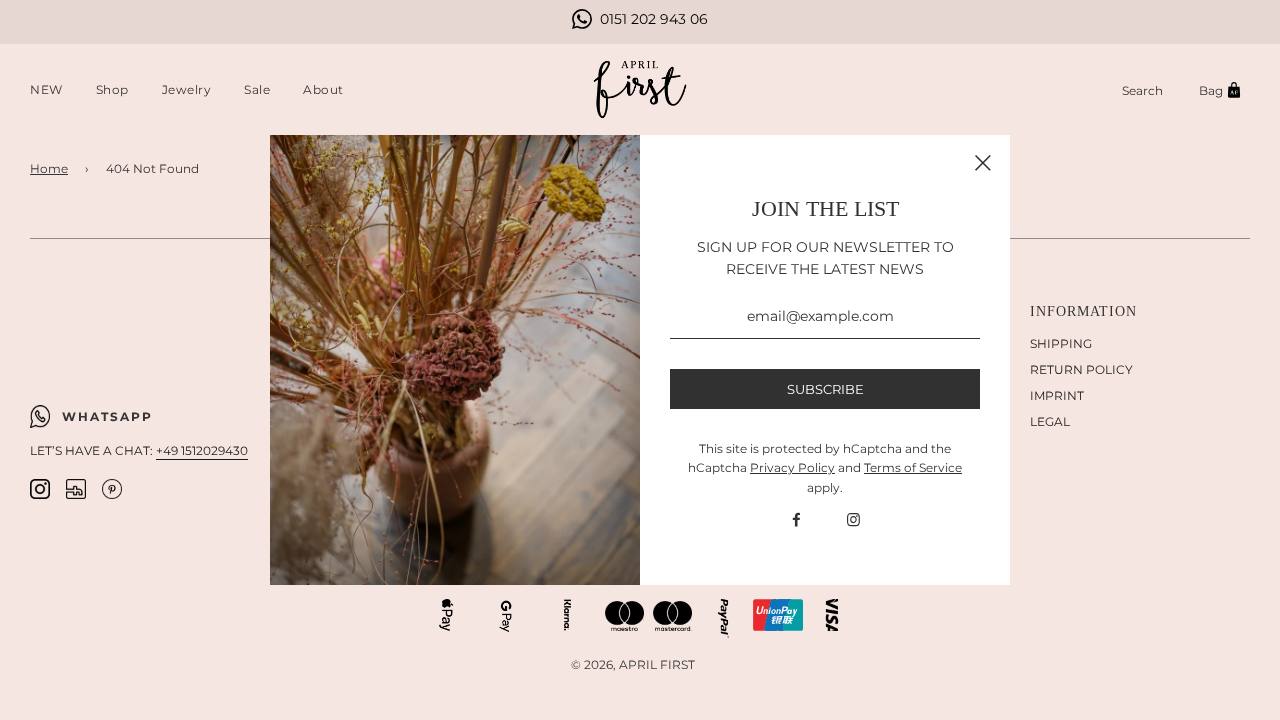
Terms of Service (913, 467)
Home (49, 168)
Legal (1050, 421)
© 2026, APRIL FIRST (633, 664)
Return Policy (1081, 369)
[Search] (1142, 90)
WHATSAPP (107, 416)
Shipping (1061, 343)
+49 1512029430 (202, 450)
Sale (257, 89)
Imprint (1057, 395)
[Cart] (1223, 90)
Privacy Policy (792, 467)
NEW (46, 89)
